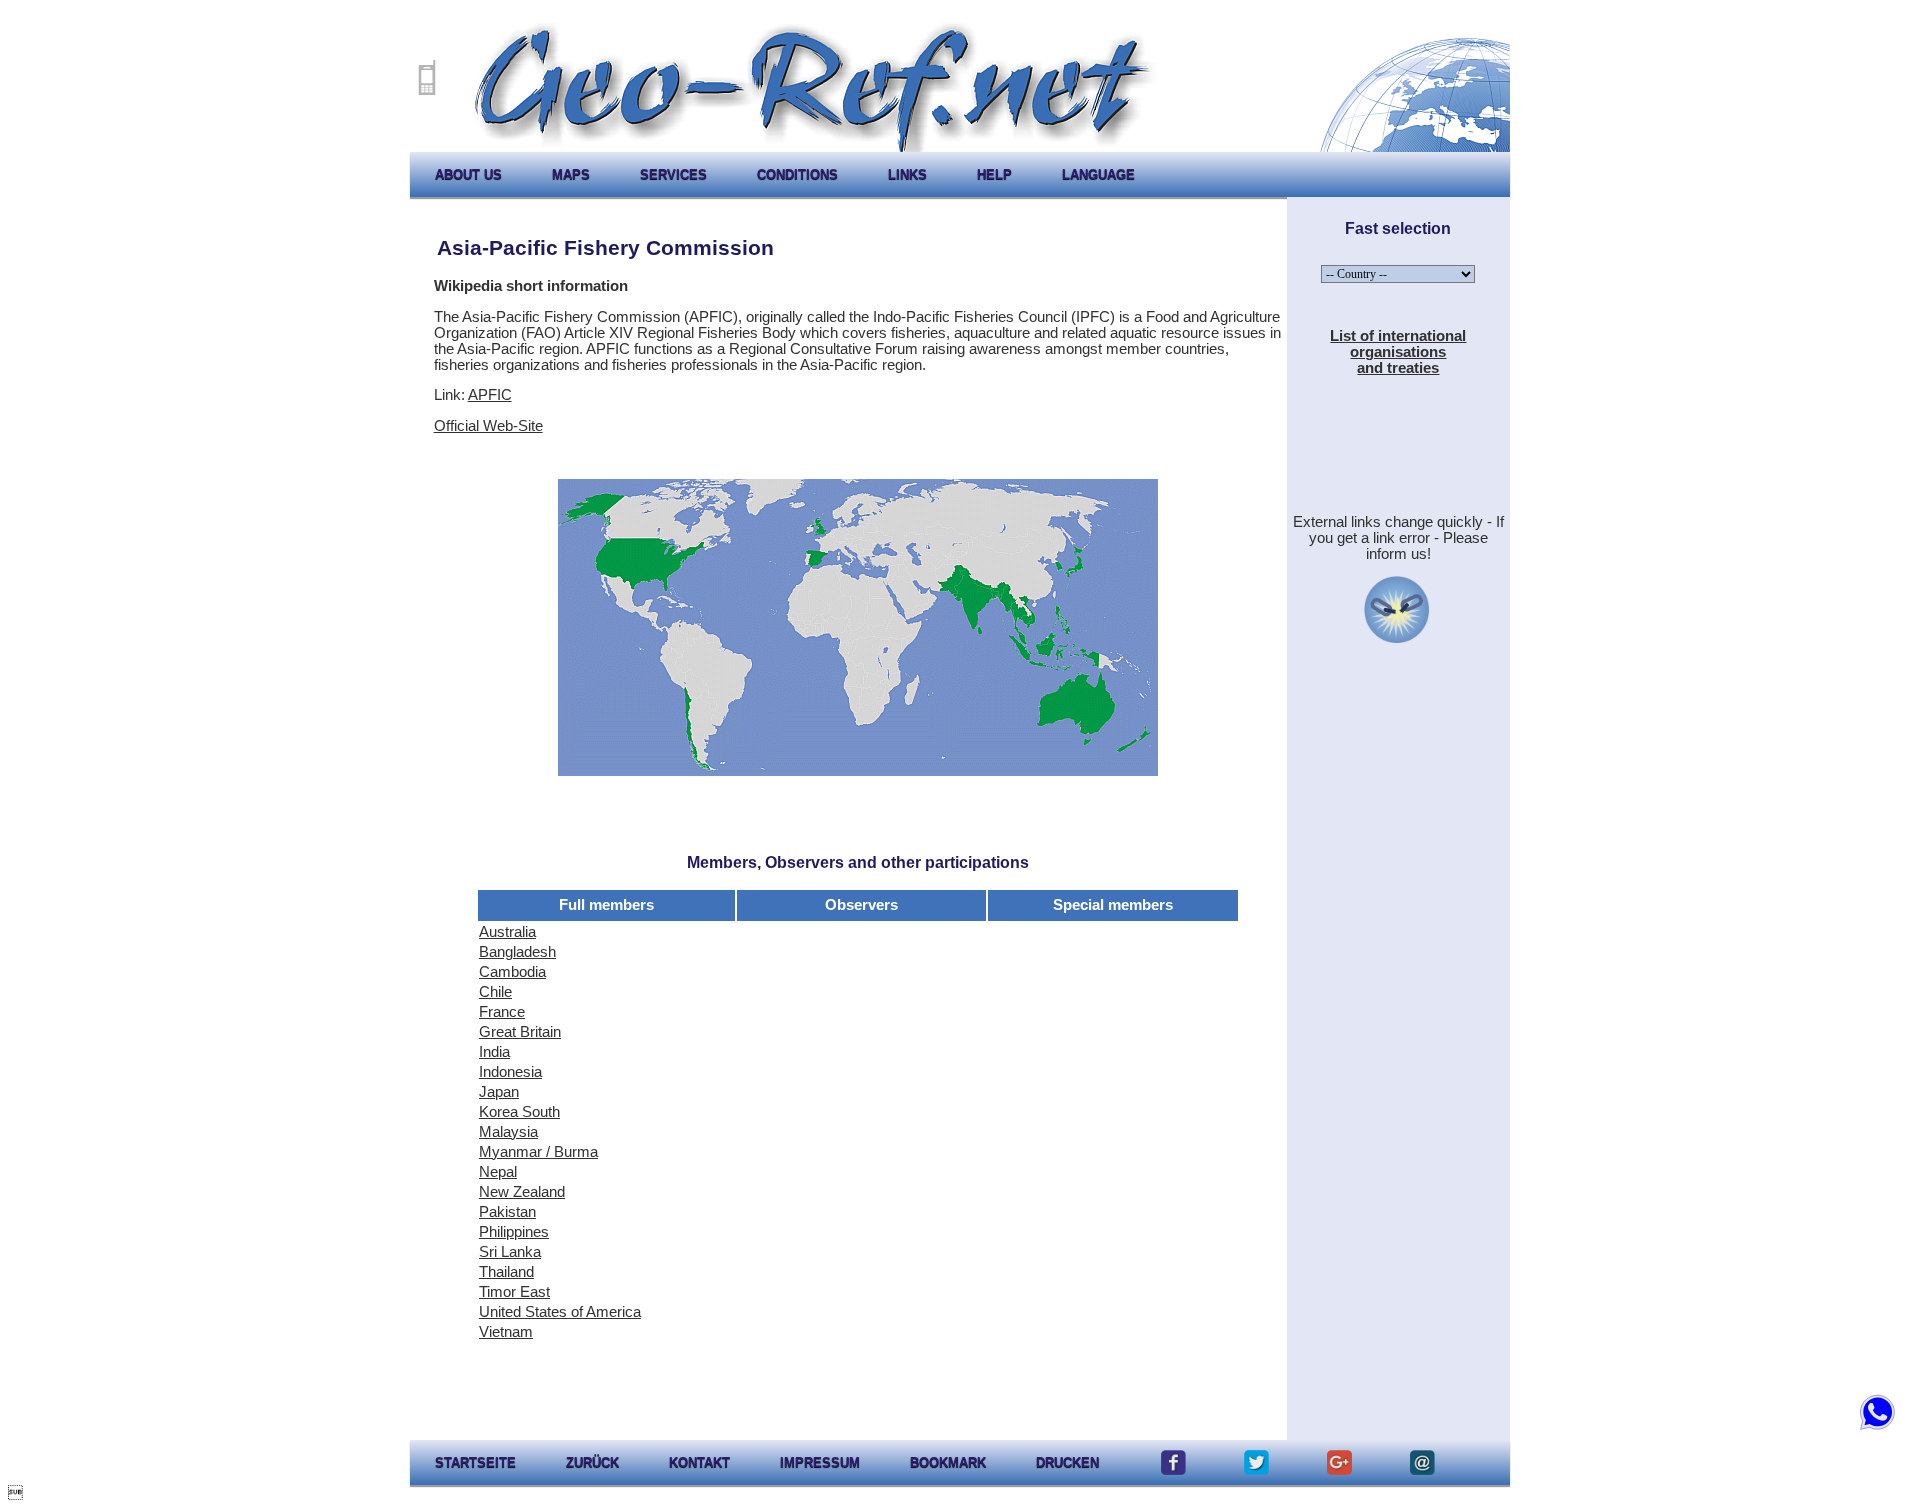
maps (571, 174)
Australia (507, 932)
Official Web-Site (488, 426)
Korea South (519, 1112)
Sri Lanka (510, 1252)
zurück (592, 1462)
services (673, 174)
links (907, 174)
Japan (499, 1092)
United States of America (560, 1312)
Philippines (514, 1232)
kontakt (699, 1462)
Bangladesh (517, 952)
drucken (1067, 1462)
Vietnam (506, 1332)
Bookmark (948, 1462)
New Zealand (522, 1192)
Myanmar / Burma (538, 1152)
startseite (475, 1462)
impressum (820, 1462)
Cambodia (512, 972)
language (1098, 174)
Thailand (506, 1272)
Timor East (514, 1292)
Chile (495, 992)
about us (468, 174)
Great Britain (520, 1032)
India (494, 1052)
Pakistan (507, 1212)
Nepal (498, 1172)
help (994, 174)
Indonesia (510, 1072)
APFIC (490, 395)
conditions (797, 174)
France (502, 1012)
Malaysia (508, 1132)
